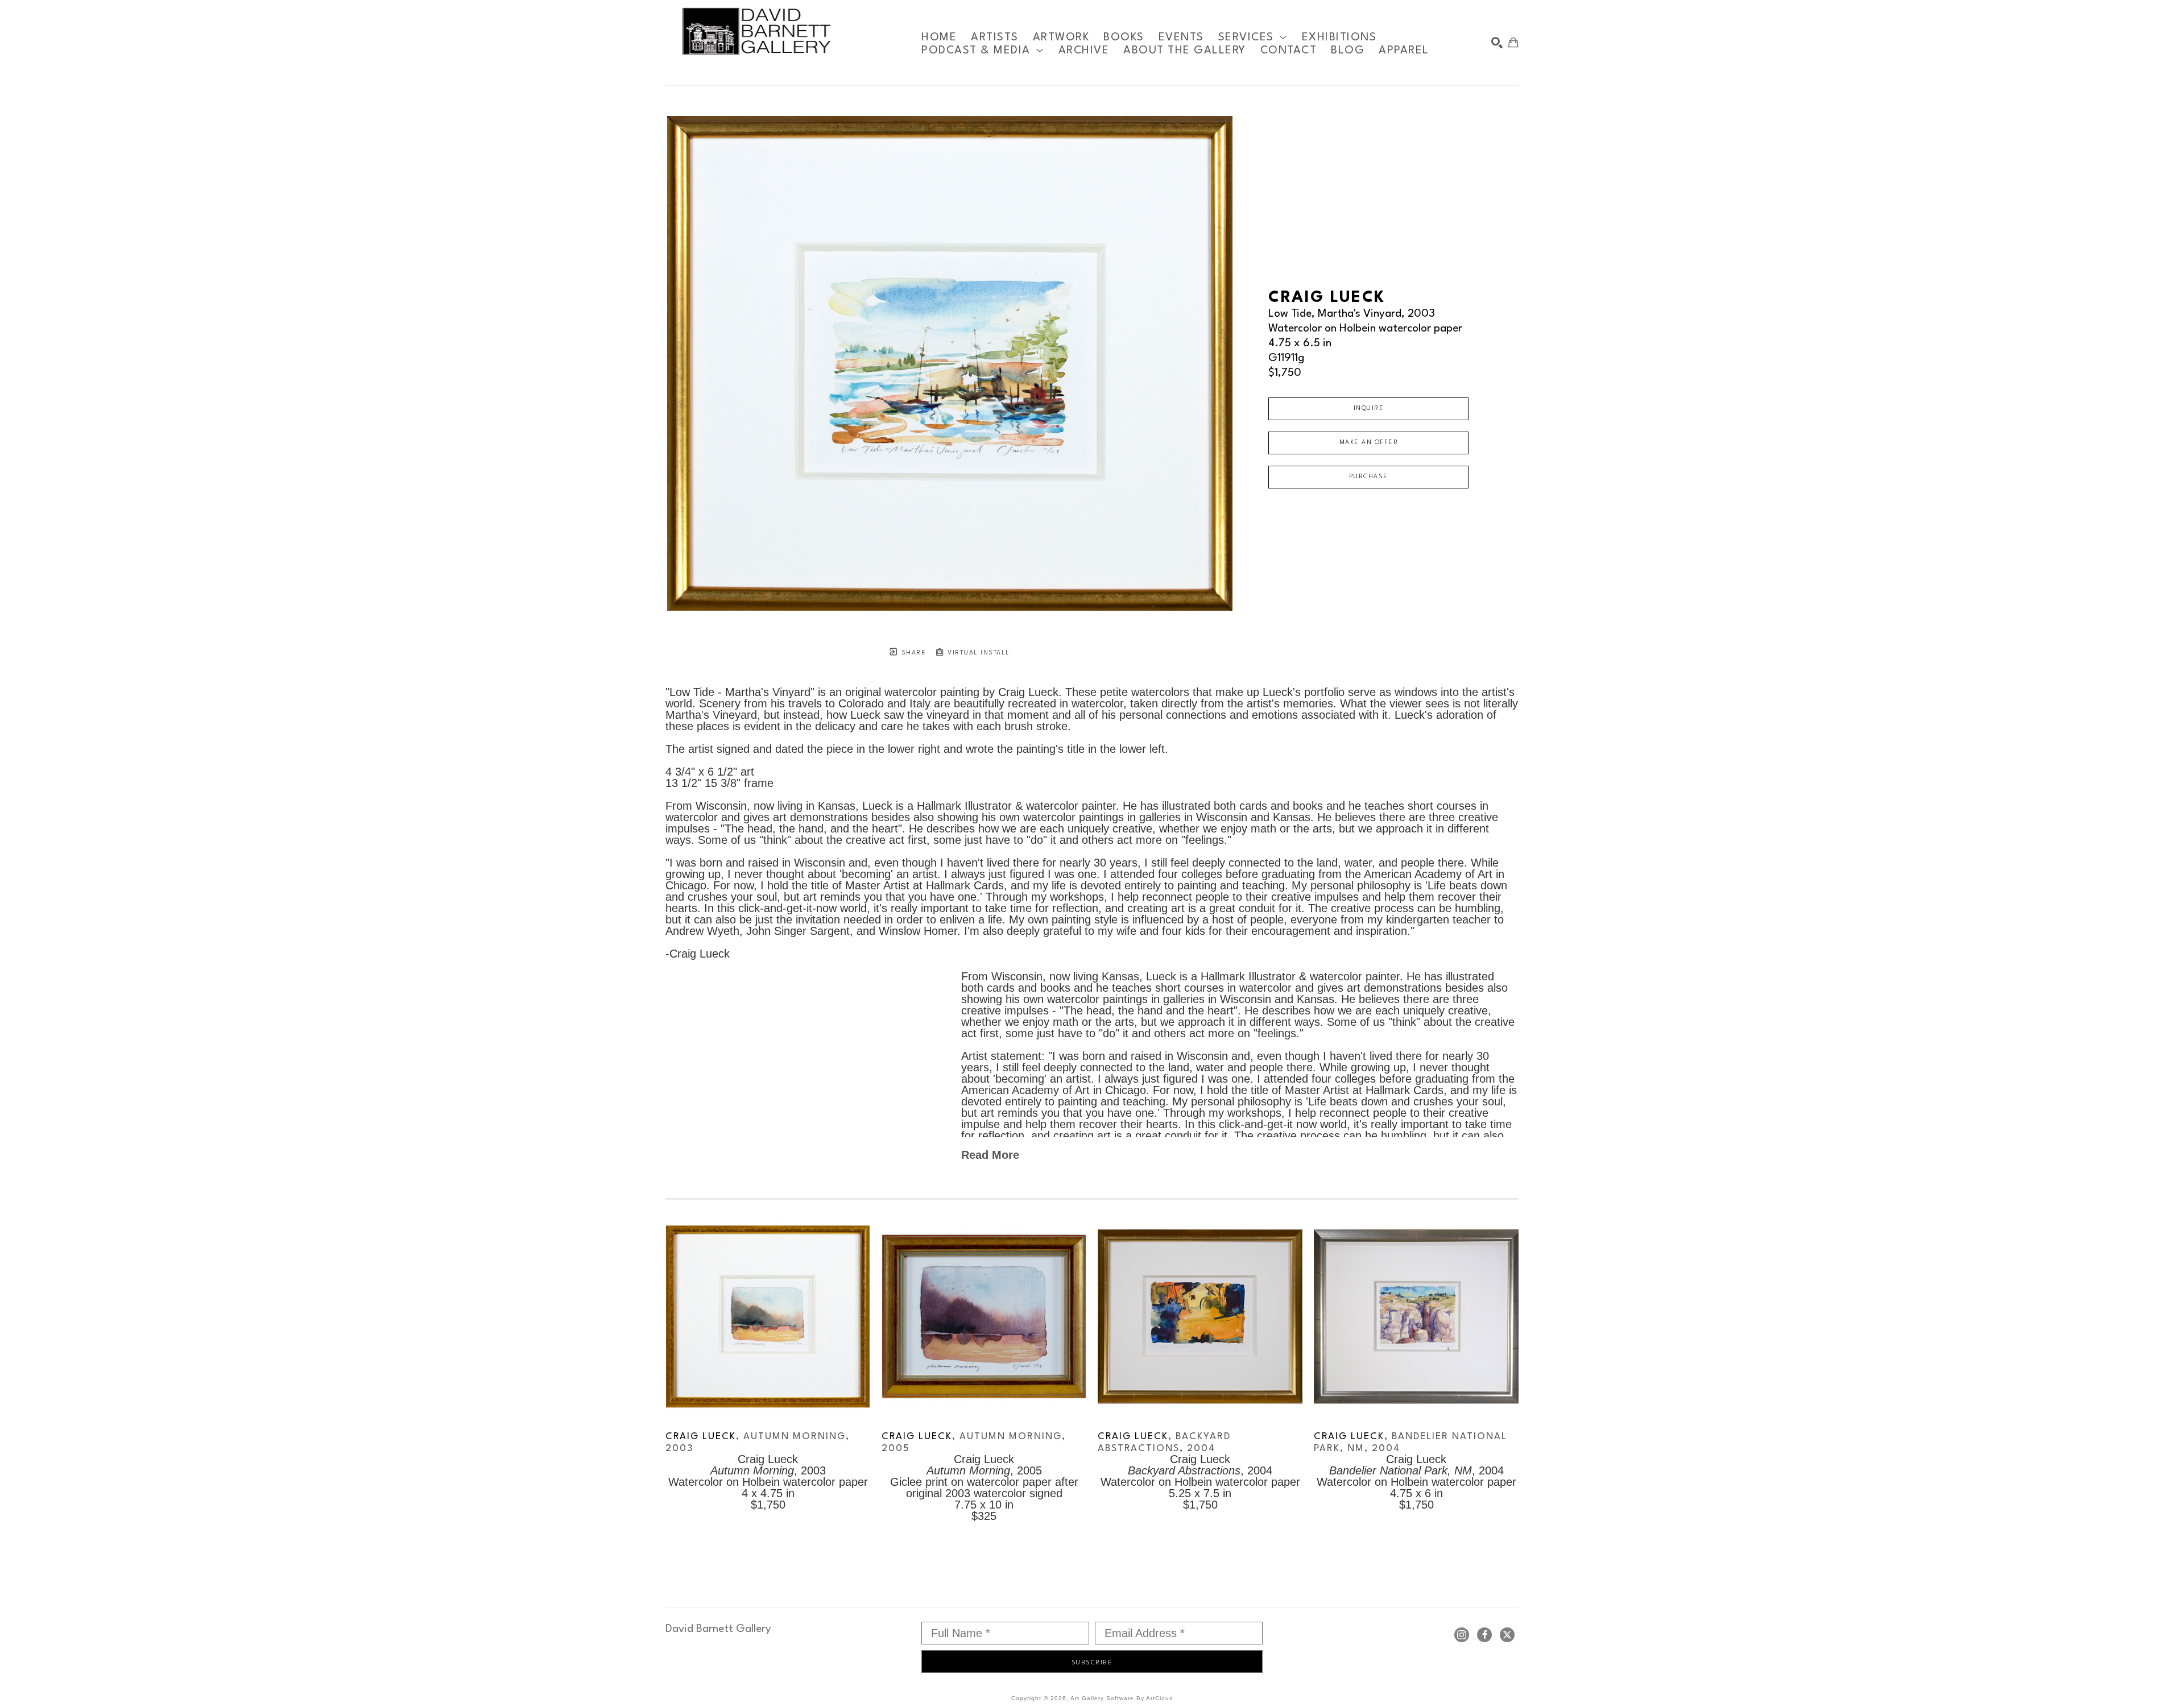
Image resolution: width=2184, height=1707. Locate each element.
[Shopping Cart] (1513, 43)
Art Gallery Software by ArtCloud (1122, 1698)
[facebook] (1484, 1635)
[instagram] (1462, 1635)
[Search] (1497, 43)
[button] (1253, 37)
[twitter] (1507, 1635)
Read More (990, 1155)
